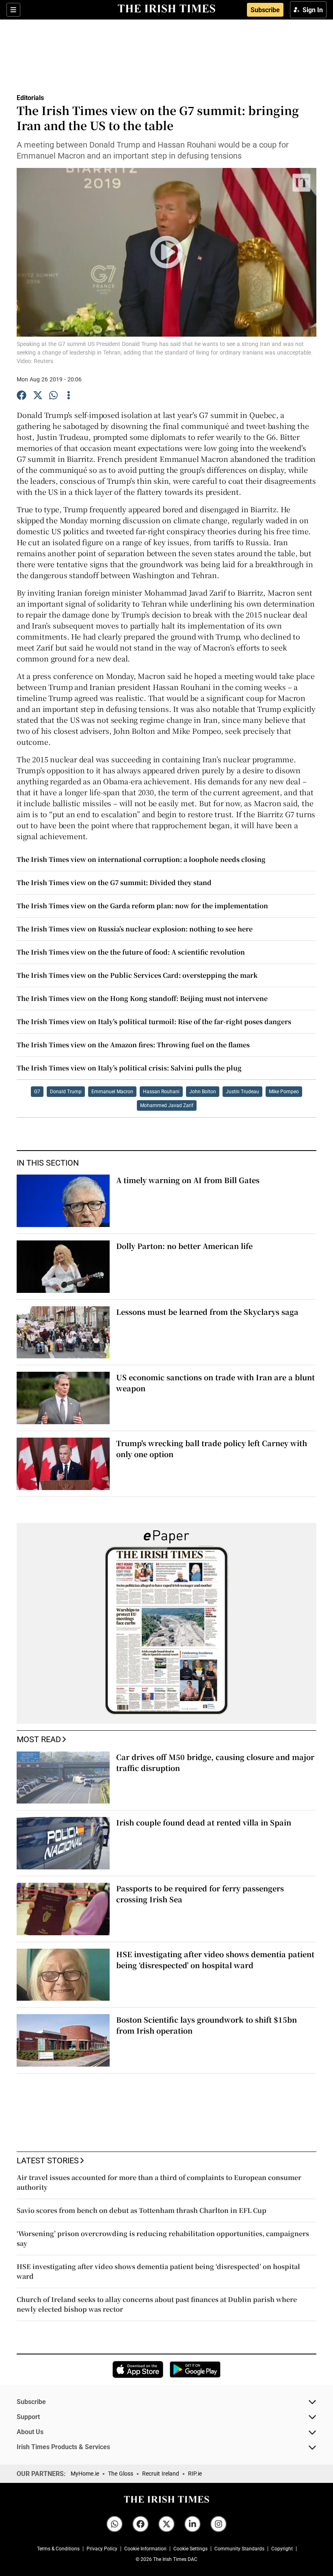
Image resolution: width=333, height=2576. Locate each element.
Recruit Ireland (161, 2474)
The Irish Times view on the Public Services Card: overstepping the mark (137, 975)
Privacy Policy (102, 2549)
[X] (38, 396)
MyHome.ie (85, 2474)
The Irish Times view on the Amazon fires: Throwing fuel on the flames (133, 1045)
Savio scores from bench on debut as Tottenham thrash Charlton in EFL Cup (142, 2210)
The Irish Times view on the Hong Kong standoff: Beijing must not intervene (142, 998)
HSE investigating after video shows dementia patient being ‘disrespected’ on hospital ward (215, 1959)
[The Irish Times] (166, 9)
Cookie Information (145, 2549)
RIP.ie (195, 2474)
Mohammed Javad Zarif (167, 1105)
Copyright (282, 2549)
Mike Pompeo (284, 1092)
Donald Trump (66, 1092)
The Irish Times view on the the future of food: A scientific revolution (131, 952)
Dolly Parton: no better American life (184, 1246)
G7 (37, 1092)
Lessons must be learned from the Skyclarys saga (207, 1312)
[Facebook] (22, 396)
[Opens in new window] (138, 2369)
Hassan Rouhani (161, 1092)
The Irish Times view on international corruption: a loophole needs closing (141, 859)
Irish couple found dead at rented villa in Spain (204, 1822)
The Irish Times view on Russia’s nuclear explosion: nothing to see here (135, 929)
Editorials (30, 98)
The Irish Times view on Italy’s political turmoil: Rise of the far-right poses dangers (154, 1021)
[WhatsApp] (54, 396)
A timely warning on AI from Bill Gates (188, 1180)
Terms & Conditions (58, 2549)
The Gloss (121, 2474)
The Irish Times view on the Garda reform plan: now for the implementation (142, 906)
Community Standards (239, 2549)
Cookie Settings (190, 2549)
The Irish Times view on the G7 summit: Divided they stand (114, 882)
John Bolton (203, 1092)
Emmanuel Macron (112, 1092)
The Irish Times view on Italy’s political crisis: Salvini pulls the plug (129, 1068)
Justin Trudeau (242, 1092)
